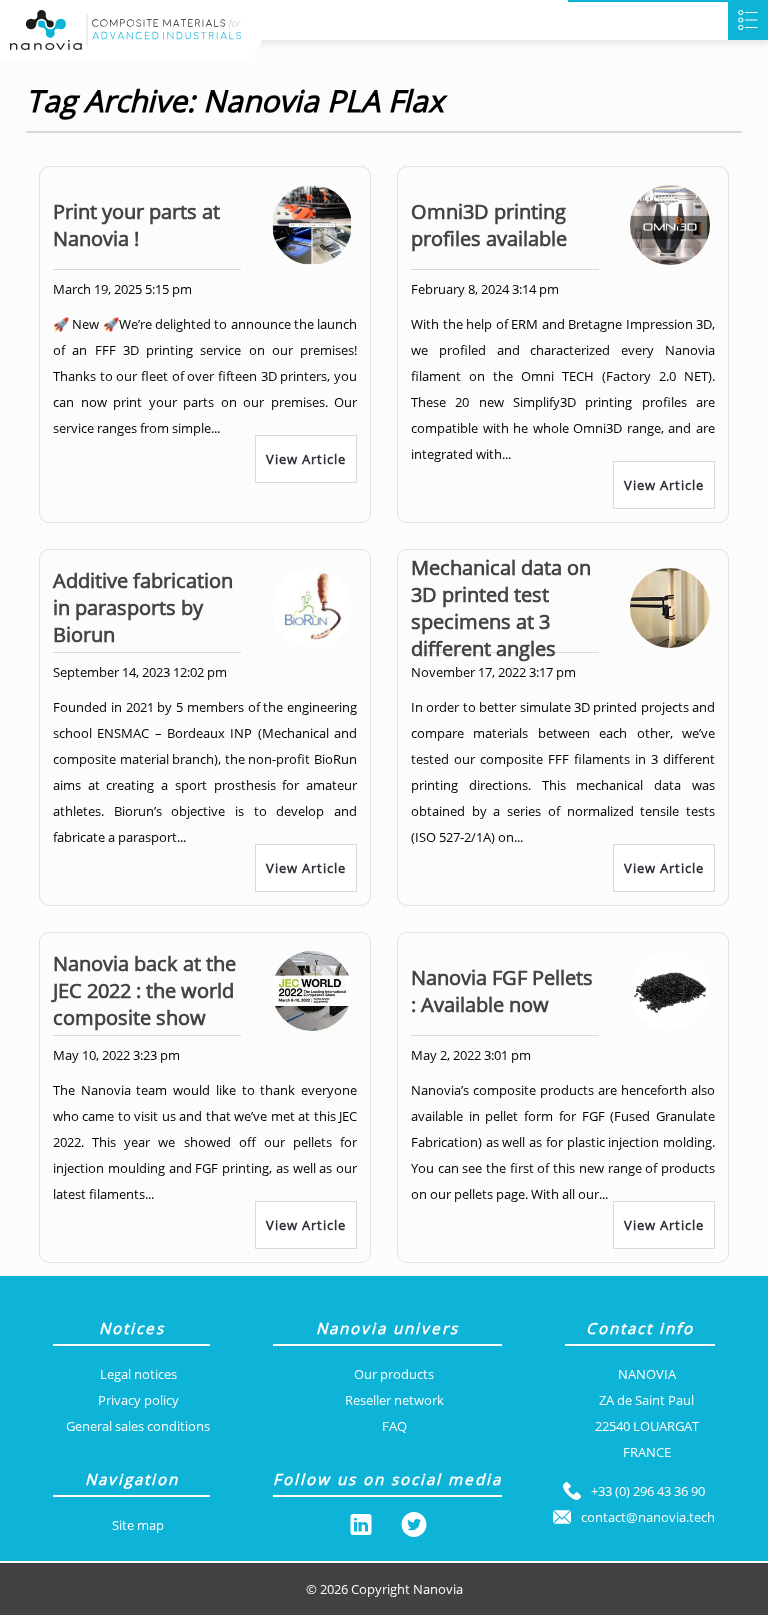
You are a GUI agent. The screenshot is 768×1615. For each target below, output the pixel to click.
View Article (306, 459)
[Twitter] (414, 1528)
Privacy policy (138, 1400)
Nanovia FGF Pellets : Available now (502, 991)
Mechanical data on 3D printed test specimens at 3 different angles (501, 608)
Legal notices (138, 1374)
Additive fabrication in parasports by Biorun (143, 607)
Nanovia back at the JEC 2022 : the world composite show (144, 990)
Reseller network (394, 1400)
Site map (138, 1525)
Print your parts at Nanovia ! (136, 225)
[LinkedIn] (361, 1528)
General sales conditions (138, 1426)
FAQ (394, 1426)
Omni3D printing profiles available (489, 225)
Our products (394, 1374)
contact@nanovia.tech (648, 1517)
